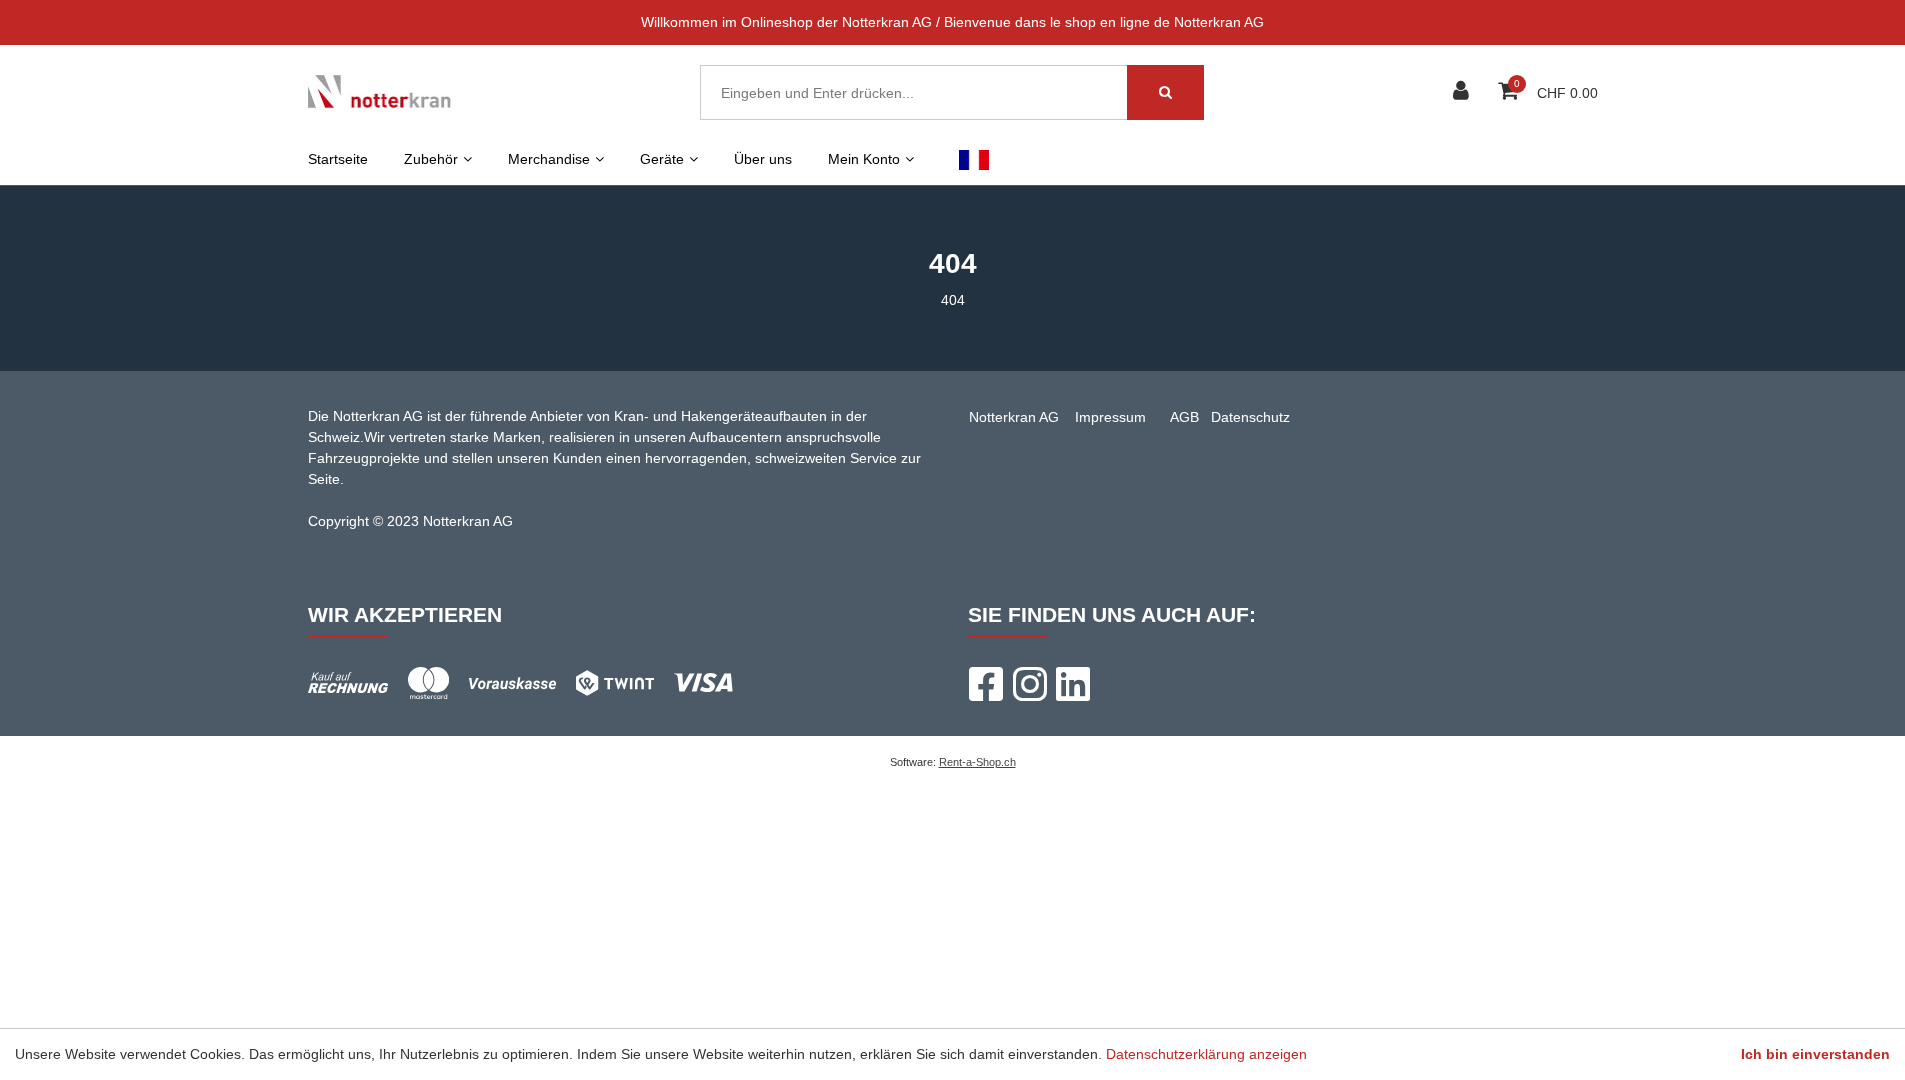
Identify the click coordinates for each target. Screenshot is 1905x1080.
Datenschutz (1250, 417)
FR (974, 159)
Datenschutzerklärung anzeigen (1206, 1054)
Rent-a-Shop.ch (977, 762)
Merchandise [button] (549, 159)
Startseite (338, 159)
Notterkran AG (1014, 417)
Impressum (1110, 417)
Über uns (763, 159)
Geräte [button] (662, 159)
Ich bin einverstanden (1815, 1054)
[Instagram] (1029, 684)
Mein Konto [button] (864, 159)
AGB (1184, 417)
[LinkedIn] (1073, 684)
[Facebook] (985, 684)
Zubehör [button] (431, 159)
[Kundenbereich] (1463, 92)
